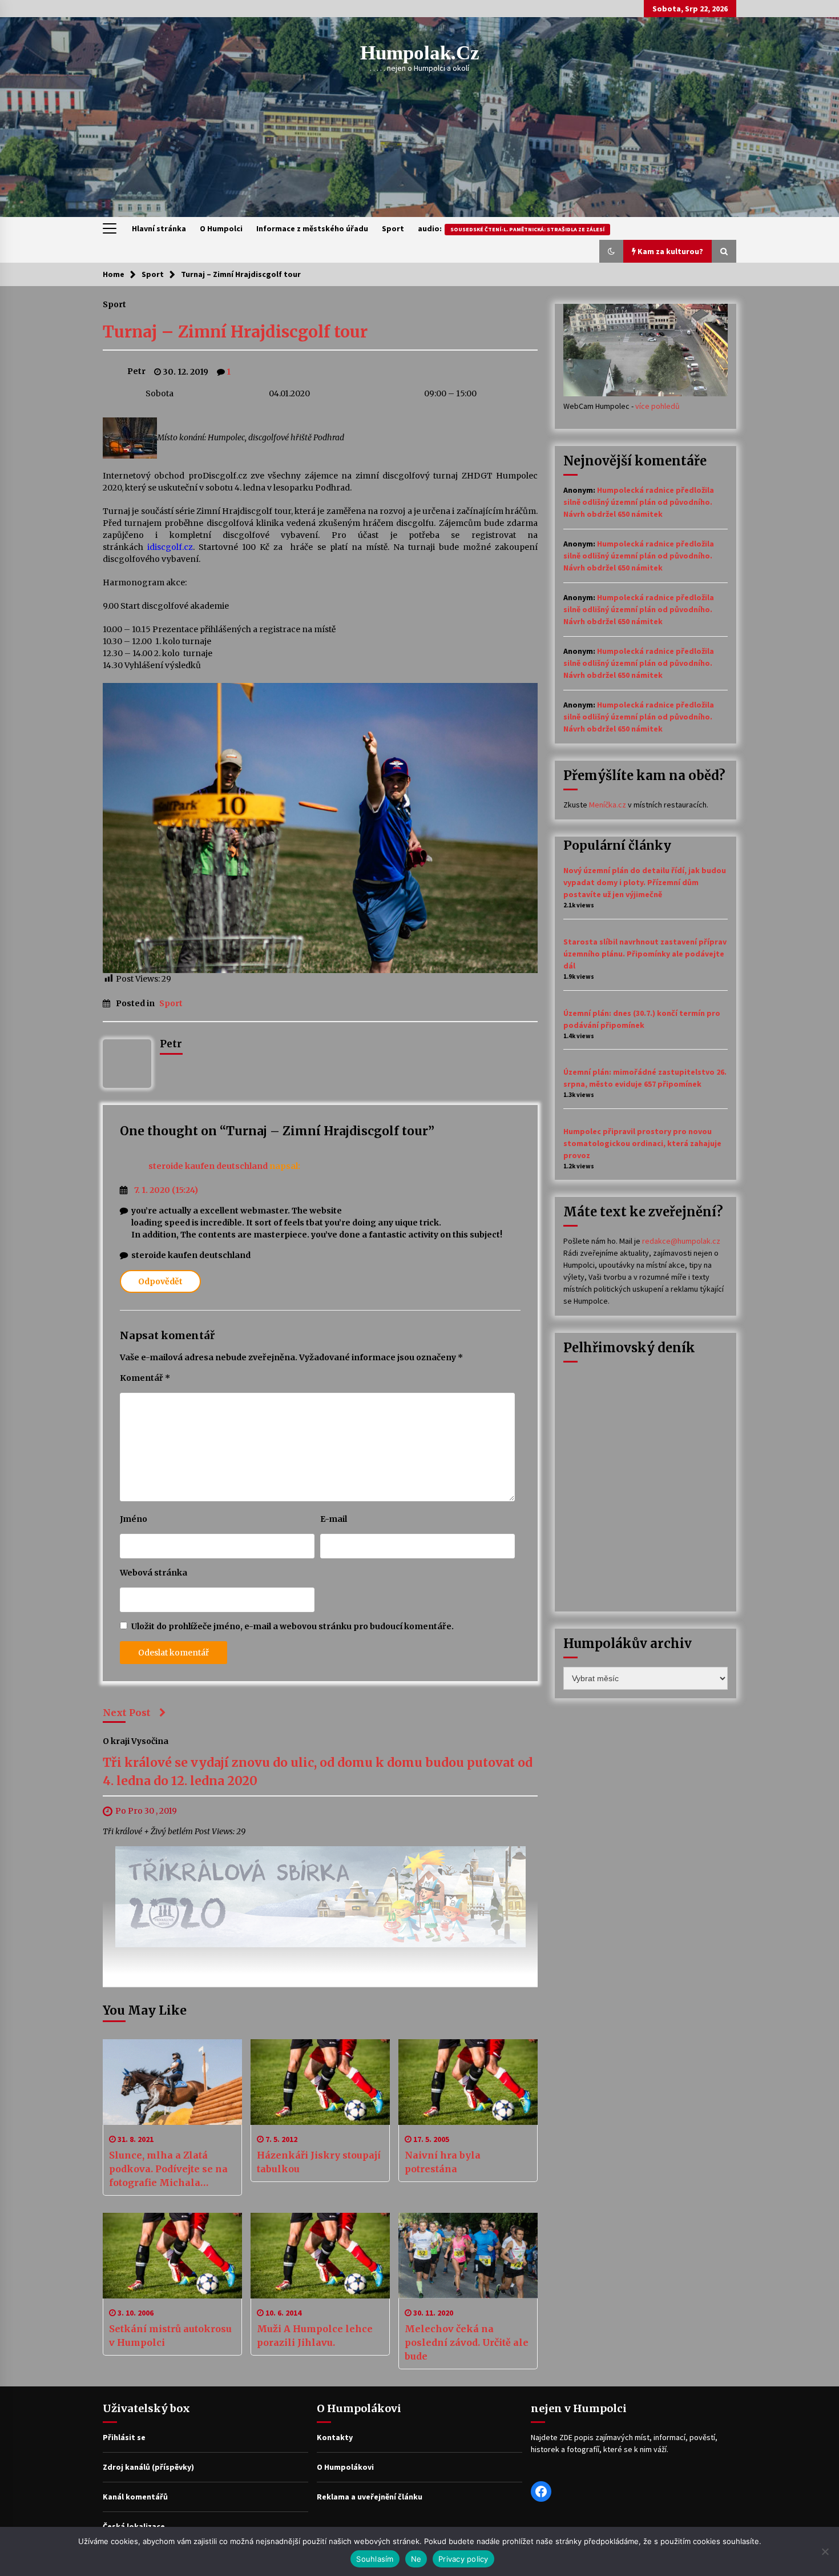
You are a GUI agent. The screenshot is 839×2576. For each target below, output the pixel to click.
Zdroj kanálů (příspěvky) (148, 2467)
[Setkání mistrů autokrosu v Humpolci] (172, 2256)
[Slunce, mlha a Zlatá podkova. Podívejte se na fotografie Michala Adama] (172, 2082)
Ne (416, 2559)
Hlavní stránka (159, 228)
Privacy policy (463, 2559)
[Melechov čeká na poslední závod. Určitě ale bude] (468, 2256)
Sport (393, 228)
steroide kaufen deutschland (208, 1166)
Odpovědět (160, 1281)
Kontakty (335, 2437)
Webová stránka (154, 1573)
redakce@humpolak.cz (681, 1241)
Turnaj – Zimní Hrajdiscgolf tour (235, 332)
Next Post (127, 1713)
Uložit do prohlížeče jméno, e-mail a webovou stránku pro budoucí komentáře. (293, 1626)
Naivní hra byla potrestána (443, 2162)
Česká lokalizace (134, 2526)
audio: (511, 228)
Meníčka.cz (608, 805)
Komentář (145, 1378)
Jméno (134, 1519)
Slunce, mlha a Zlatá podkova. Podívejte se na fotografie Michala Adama (168, 2169)
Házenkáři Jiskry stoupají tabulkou (319, 2162)
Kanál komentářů (135, 2497)
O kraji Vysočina (136, 1741)
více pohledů (658, 406)
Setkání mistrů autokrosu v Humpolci (170, 2336)
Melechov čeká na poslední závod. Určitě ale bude (467, 2342)
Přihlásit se (124, 2437)
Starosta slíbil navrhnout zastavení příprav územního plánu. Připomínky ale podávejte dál (645, 954)
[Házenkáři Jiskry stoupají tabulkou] (320, 2082)
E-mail (334, 1519)
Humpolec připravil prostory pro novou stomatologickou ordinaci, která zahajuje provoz (642, 1143)
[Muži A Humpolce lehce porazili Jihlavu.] (320, 2256)
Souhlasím (375, 2559)
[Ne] (825, 2551)
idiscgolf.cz (170, 547)
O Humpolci (221, 228)
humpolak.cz (420, 53)
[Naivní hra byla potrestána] (468, 2082)
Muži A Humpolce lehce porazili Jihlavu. (315, 2336)
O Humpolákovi (345, 2467)
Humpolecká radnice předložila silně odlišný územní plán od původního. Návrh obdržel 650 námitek (639, 502)
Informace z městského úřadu (312, 228)
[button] (611, 251)
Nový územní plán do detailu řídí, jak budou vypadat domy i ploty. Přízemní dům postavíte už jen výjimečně (645, 882)
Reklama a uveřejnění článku (370, 2497)
